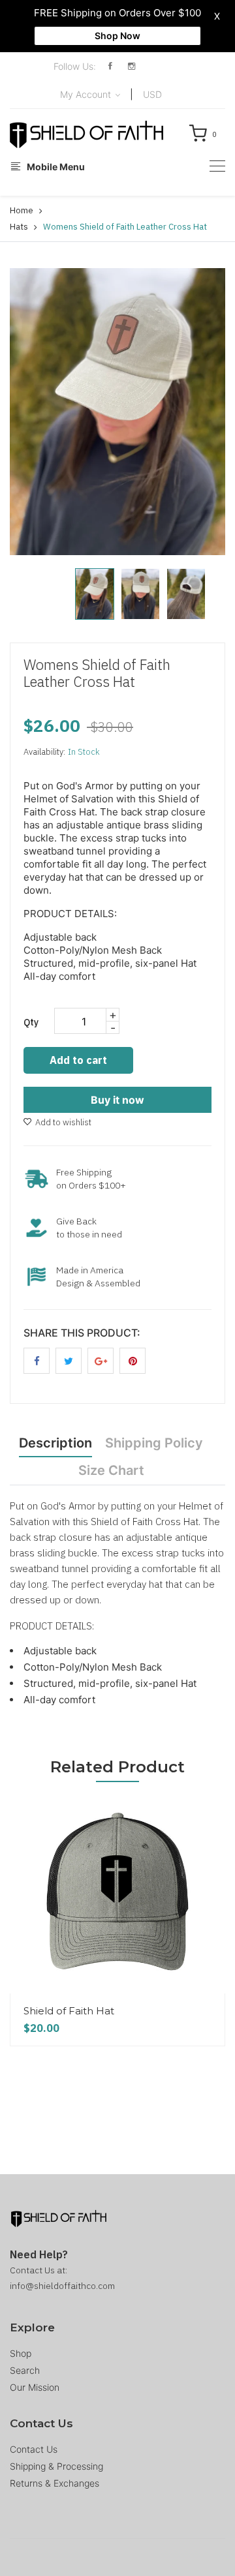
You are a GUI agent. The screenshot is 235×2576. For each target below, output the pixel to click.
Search (25, 2370)
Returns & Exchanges (55, 2483)
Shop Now (117, 36)
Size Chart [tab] (111, 1470)
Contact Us (34, 2449)
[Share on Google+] (101, 1361)
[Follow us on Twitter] (69, 1361)
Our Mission (35, 2387)
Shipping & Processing (56, 2466)
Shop (21, 2353)
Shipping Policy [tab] (154, 1443)
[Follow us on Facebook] (37, 1361)
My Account (87, 94)
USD (152, 94)
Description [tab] (55, 1443)
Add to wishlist (63, 1122)
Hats (19, 227)
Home (22, 210)
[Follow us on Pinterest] (133, 1361)
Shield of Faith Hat (69, 2011)
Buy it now (117, 1100)
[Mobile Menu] (217, 166)
